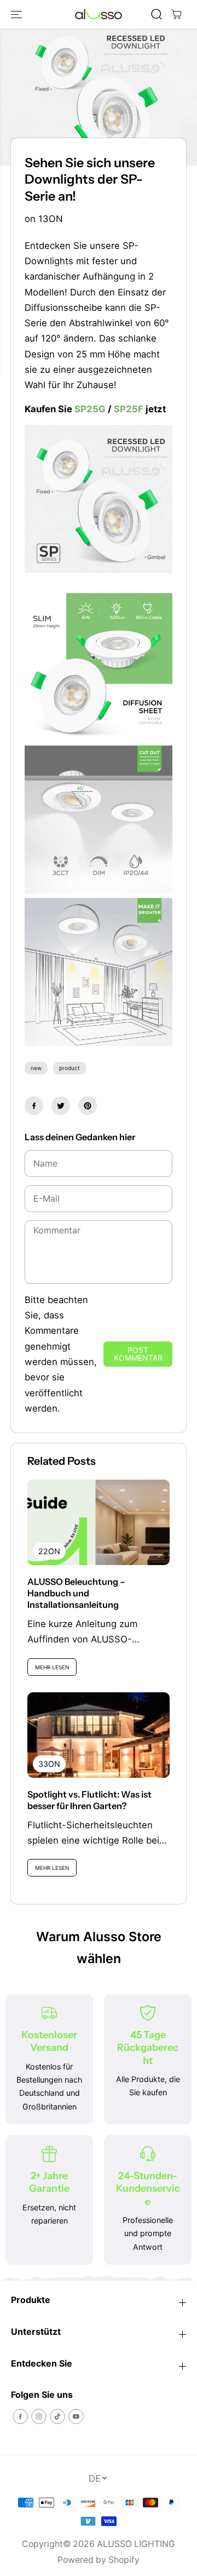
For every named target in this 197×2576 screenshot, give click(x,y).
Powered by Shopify (99, 2560)
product (69, 1068)
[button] (18, 14)
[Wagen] (176, 14)
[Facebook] (34, 1106)
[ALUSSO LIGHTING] (99, 15)
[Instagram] (39, 2416)
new (36, 1068)
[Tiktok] (57, 2416)
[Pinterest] (88, 1106)
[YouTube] (76, 2416)
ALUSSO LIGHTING (136, 2544)
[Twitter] (61, 1106)
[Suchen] (157, 14)
